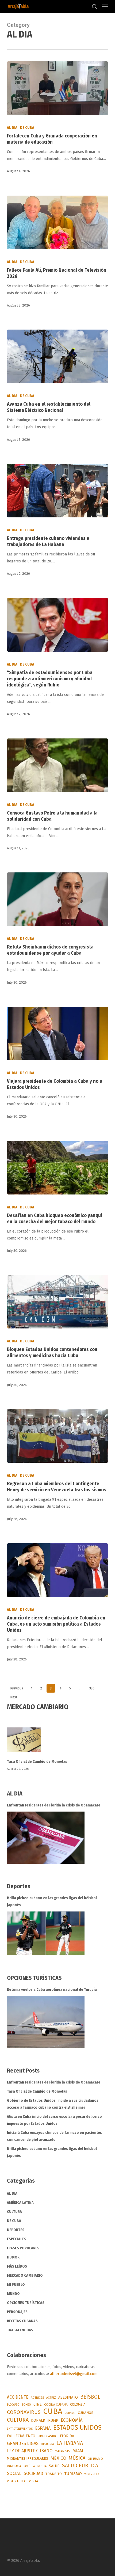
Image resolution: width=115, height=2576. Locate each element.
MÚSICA (77, 2458)
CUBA (53, 2411)
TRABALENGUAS (20, 2330)
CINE (38, 2404)
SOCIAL (14, 2473)
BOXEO (26, 2405)
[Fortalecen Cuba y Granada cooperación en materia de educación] (57, 88)
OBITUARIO (95, 2459)
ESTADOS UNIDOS (77, 2428)
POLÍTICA (29, 2466)
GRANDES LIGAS (23, 2444)
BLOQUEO (13, 2405)
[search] (94, 6)
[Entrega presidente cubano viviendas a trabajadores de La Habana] (57, 491)
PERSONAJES (17, 2312)
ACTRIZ (51, 2398)
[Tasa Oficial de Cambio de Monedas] (57, 1743)
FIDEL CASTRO (48, 2436)
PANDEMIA (14, 2466)
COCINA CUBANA (56, 2405)
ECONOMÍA (72, 2420)
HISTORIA (47, 2444)
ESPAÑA (43, 2428)
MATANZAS (62, 2451)
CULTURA (14, 2212)
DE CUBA (27, 128)
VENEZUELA (92, 2474)
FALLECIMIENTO (21, 2436)
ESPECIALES (17, 2239)
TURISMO (73, 2474)
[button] (105, 6)
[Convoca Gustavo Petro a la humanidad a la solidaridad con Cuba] (57, 765)
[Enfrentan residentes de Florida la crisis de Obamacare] (46, 1838)
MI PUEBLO (16, 2285)
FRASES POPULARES (23, 2248)
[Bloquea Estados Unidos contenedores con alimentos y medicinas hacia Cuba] (57, 1302)
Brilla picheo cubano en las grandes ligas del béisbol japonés (52, 1901)
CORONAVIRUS (24, 2412)
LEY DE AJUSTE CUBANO (30, 2451)
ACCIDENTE (18, 2397)
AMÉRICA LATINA (20, 2203)
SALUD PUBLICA (80, 2466)
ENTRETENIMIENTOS (20, 2429)
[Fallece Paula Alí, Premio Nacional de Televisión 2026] (57, 222)
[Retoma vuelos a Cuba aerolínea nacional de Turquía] (46, 2022)
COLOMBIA (78, 2404)
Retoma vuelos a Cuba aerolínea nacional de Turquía (52, 1990)
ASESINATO (68, 2397)
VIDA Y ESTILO (17, 2481)
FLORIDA (67, 2436)
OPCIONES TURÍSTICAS (26, 2303)
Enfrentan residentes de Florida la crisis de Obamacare (54, 1805)
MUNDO (13, 2294)
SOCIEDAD (33, 2474)
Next (14, 1697)
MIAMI (78, 2451)
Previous (17, 1688)
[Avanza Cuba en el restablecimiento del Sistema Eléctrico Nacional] (57, 356)
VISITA (33, 2481)
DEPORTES (16, 2230)
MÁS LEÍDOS (17, 2266)
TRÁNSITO (54, 2474)
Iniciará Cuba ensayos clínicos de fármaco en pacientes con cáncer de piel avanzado (54, 2136)
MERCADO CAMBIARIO (25, 2276)
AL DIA (12, 128)
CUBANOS (86, 2413)
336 (92, 1688)
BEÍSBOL (90, 2397)
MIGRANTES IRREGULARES (28, 2459)
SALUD (54, 2466)
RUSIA (42, 2466)
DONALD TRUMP (45, 2420)
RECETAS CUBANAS (22, 2321)
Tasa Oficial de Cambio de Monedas (37, 1762)
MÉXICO (58, 2458)
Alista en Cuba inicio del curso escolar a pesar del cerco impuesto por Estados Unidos (54, 2120)
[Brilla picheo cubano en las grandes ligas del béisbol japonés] (46, 1933)
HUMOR (13, 2257)
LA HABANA (70, 2443)
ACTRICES (37, 2398)
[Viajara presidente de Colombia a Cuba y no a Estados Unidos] (57, 1033)
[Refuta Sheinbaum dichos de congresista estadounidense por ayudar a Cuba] (57, 899)
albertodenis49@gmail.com (74, 2374)
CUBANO (70, 2413)
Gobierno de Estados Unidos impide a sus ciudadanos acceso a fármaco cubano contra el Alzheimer (53, 2104)
